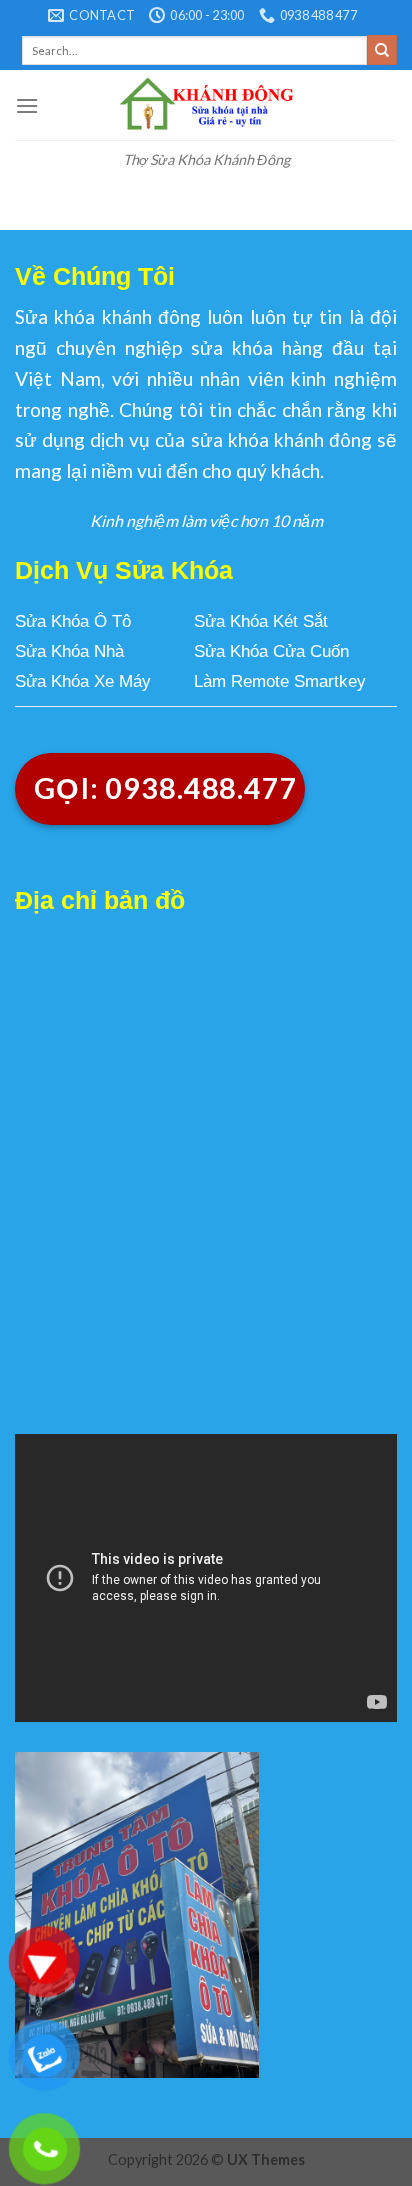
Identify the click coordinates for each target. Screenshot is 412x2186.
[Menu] (27, 105)
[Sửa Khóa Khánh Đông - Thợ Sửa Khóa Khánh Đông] (206, 105)
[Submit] (382, 50)
